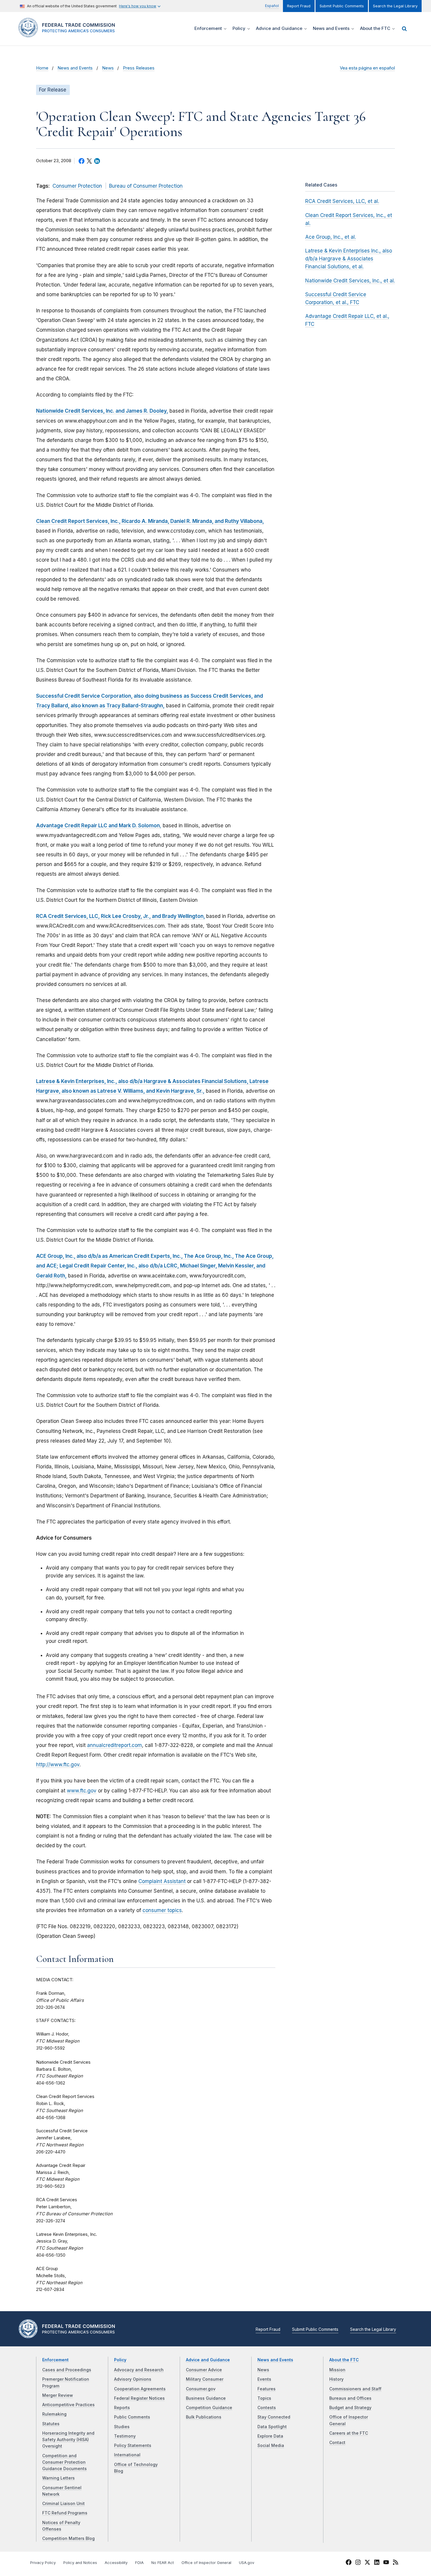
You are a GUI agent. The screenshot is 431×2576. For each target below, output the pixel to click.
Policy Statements (133, 2445)
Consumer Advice (204, 2370)
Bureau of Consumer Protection (146, 186)
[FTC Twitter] (367, 2562)
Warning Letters (58, 2478)
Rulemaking (54, 2414)
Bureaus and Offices (350, 2398)
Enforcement (55, 2360)
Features (267, 2389)
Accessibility (116, 2563)
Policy (120, 2360)
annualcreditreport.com (114, 1745)
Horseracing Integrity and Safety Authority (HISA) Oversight (68, 2440)
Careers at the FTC (349, 2433)
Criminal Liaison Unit (63, 2504)
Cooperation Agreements (140, 2389)
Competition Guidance (209, 2408)
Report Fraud (299, 6)
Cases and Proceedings (67, 2370)
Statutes (51, 2424)
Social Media (271, 2445)
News (108, 68)
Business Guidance (206, 2398)
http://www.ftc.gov (58, 1765)
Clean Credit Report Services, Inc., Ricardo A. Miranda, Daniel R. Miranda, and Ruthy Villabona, (150, 521)
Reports (122, 2408)
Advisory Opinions (133, 2379)
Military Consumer (205, 2379)
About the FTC (344, 2360)
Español (272, 6)
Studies (122, 2427)
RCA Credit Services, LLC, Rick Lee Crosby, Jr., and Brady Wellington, (121, 916)
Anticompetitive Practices (68, 2405)
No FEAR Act (163, 2563)
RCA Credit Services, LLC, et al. (342, 201)
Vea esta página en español (367, 68)
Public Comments (132, 2417)
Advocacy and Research (139, 2370)
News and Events (75, 68)
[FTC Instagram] (358, 2563)
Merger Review (58, 2395)
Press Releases (139, 68)
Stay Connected (274, 2417)
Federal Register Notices (139, 2398)
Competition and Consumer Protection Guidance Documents (65, 2462)
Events (264, 2379)
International (127, 2455)
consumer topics (162, 1910)
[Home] (69, 34)
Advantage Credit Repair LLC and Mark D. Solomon (98, 826)
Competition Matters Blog (68, 2538)
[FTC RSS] (396, 2563)
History (336, 2379)
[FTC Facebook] (349, 2563)
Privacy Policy (43, 2563)
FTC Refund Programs (65, 2513)
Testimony (125, 2436)
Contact (337, 2443)
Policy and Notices (80, 2563)
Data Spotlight (272, 2427)
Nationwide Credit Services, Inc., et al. (350, 281)
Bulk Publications (204, 2417)
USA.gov (247, 2563)
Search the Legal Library (395, 6)
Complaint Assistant (162, 1881)
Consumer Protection (77, 186)
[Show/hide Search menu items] (404, 29)
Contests (267, 2408)
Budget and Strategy (350, 2408)
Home (42, 68)
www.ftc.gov (82, 1791)
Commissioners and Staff (355, 2389)
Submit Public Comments (342, 6)
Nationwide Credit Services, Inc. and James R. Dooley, (102, 411)
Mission (337, 2370)
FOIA (139, 2563)
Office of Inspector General (206, 2563)
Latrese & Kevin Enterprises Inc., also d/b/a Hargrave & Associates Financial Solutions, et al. (349, 259)
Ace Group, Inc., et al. (331, 237)
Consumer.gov (201, 2389)
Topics (264, 2398)
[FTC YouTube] (386, 2563)
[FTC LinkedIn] (377, 2563)
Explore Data (270, 2436)
